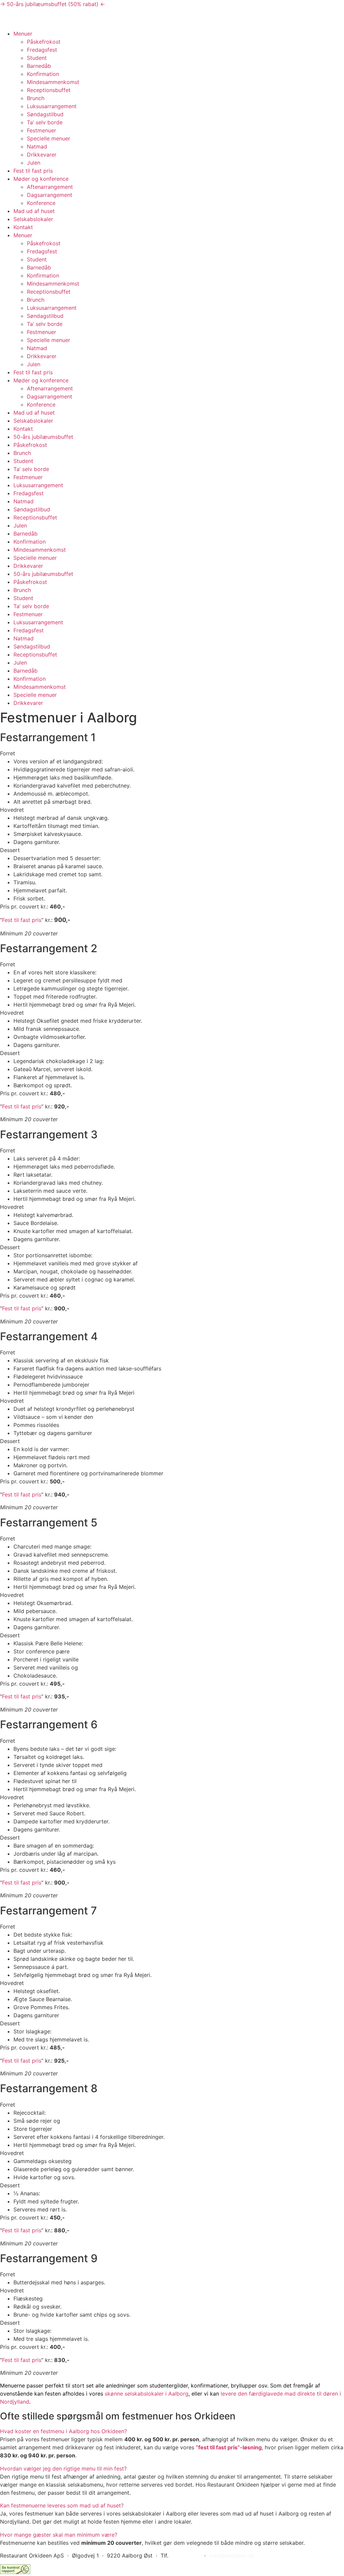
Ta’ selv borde (45, 122)
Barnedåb (39, 66)
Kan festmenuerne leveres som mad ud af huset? (62, 2505)
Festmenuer (41, 130)
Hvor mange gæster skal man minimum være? (59, 2535)
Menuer (23, 34)
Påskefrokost (44, 42)
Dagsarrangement (50, 195)
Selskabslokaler (33, 219)
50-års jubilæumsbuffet (43, 437)
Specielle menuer (49, 138)
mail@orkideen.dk (232, 2556)
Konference (41, 203)
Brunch (36, 98)
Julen (34, 163)
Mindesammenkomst (53, 82)
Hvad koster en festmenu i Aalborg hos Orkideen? (63, 2431)
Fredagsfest (42, 50)
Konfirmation (43, 74)
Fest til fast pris (33, 171)
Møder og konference (41, 179)
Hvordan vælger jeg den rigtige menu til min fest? (63, 2468)
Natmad (37, 146)
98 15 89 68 (185, 2556)
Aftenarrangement (50, 187)
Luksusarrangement (52, 106)
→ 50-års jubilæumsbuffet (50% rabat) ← (53, 4)
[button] (172, 2431)
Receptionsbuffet (49, 90)
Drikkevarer (42, 155)
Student (37, 58)
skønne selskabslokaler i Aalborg (147, 2394)
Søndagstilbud (45, 114)
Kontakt (23, 227)
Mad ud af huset (34, 211)
